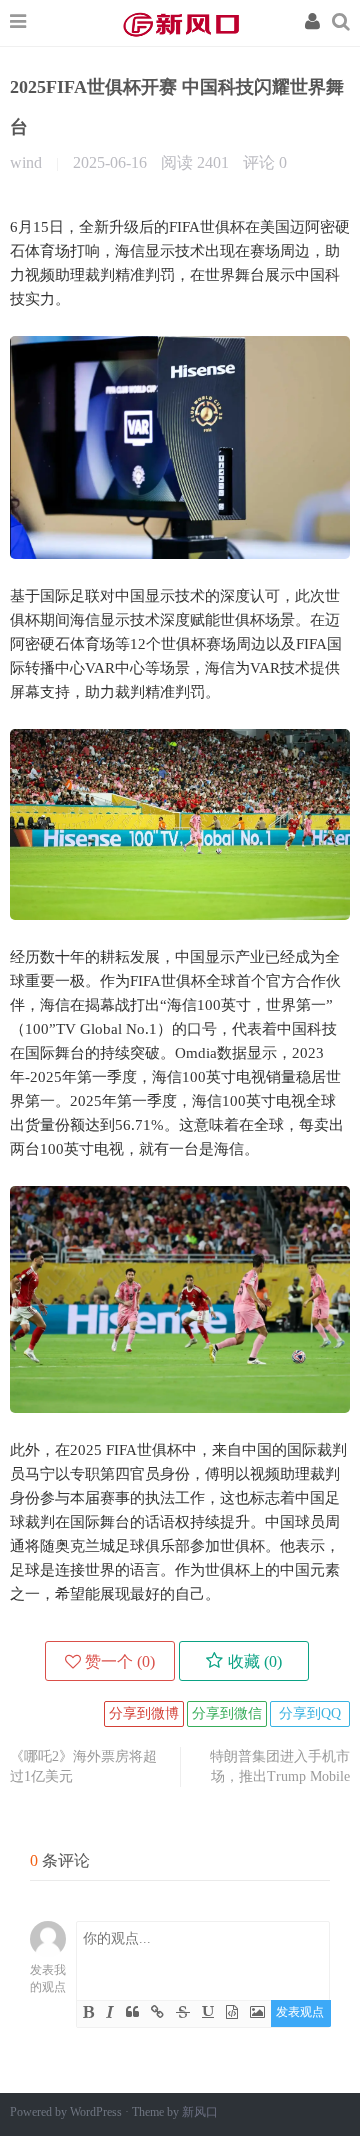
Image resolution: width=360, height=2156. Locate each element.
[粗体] (88, 2012)
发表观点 (300, 2012)
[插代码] (232, 2012)
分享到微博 (144, 1713)
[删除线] (183, 2012)
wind (28, 162)
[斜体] (110, 2012)
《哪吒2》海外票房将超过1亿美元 (83, 1766)
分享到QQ (310, 1713)
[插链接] (157, 2012)
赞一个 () (120, 1661)
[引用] (132, 2012)
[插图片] (257, 2012)
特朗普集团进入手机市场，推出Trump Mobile (280, 1766)
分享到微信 (227, 1713)
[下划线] (208, 2012)
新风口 (180, 23)
